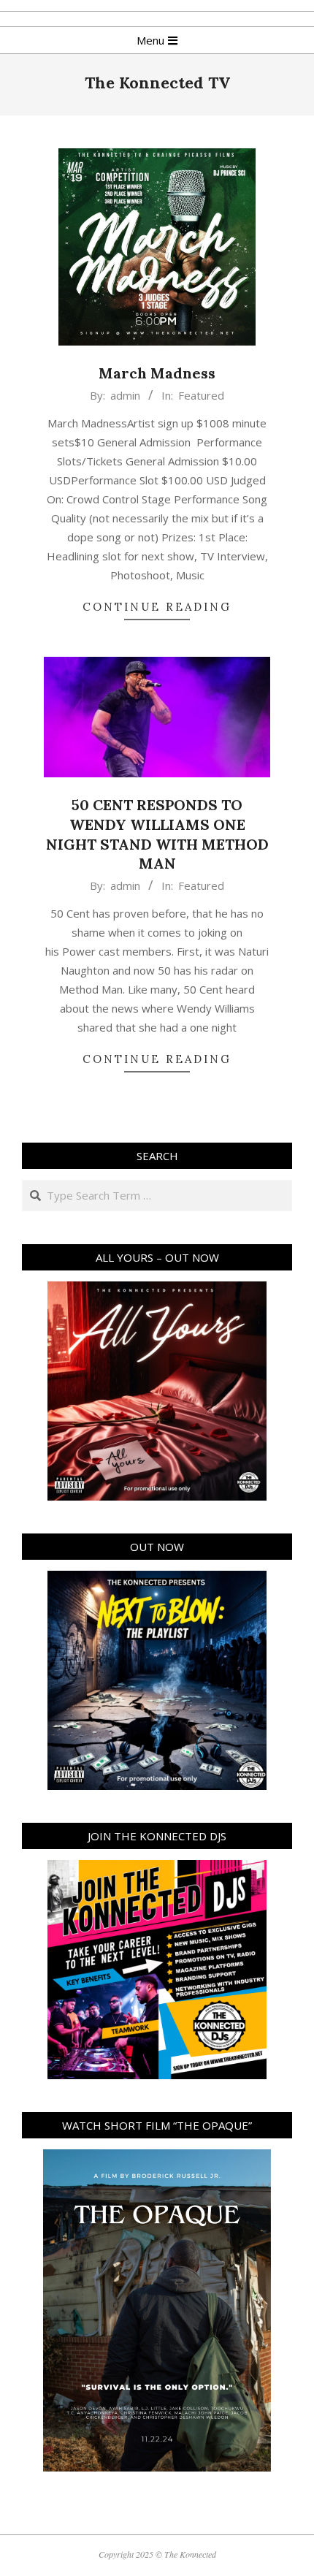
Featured (201, 395)
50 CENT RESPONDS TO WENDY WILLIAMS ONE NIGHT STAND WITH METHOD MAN (157, 834)
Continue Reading (157, 607)
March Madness (157, 373)
